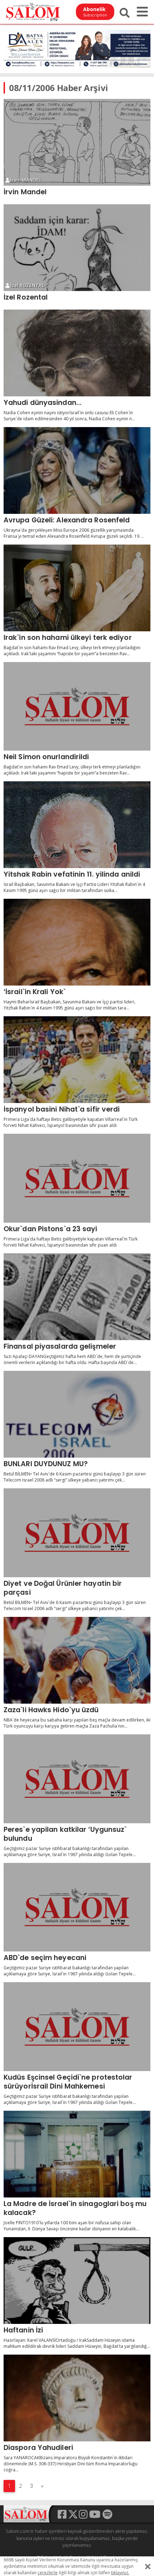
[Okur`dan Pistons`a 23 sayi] (77, 1178)
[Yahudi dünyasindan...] (77, 353)
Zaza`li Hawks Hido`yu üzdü (51, 1710)
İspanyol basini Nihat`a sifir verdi (62, 1109)
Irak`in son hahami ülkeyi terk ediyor (68, 637)
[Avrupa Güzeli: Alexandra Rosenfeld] (77, 470)
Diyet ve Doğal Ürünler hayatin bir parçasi (63, 1588)
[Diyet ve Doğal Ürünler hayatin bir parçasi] (77, 1533)
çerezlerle (48, 2573)
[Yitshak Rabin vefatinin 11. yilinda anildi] (77, 825)
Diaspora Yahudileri (38, 2447)
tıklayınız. (120, 2573)
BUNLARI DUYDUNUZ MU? (46, 1464)
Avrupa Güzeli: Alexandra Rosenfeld (67, 520)
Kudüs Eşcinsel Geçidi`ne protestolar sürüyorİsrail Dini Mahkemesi (68, 2082)
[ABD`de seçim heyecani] (77, 1907)
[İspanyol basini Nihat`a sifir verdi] (77, 1060)
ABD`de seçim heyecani (45, 1958)
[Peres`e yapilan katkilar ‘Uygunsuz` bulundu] (77, 1779)
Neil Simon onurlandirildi (46, 757)
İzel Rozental (26, 297)
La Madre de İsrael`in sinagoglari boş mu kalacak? (75, 2208)
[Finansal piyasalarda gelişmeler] (77, 1297)
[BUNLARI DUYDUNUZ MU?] (77, 1414)
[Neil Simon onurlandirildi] (77, 706)
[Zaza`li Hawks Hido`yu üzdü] (77, 1660)
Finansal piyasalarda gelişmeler (60, 1346)
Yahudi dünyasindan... (43, 402)
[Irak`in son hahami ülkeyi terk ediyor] (77, 588)
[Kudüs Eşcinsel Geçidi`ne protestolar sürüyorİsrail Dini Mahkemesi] (77, 2027)
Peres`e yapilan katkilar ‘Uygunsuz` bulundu (65, 1834)
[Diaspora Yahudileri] (77, 2398)
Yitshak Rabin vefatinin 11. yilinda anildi (72, 874)
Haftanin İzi (23, 2330)
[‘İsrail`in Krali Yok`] (77, 942)
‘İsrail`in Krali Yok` (35, 992)
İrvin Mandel (25, 192)
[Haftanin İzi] (77, 2281)
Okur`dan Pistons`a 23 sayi (50, 1229)
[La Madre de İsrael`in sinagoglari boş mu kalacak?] (77, 2154)
